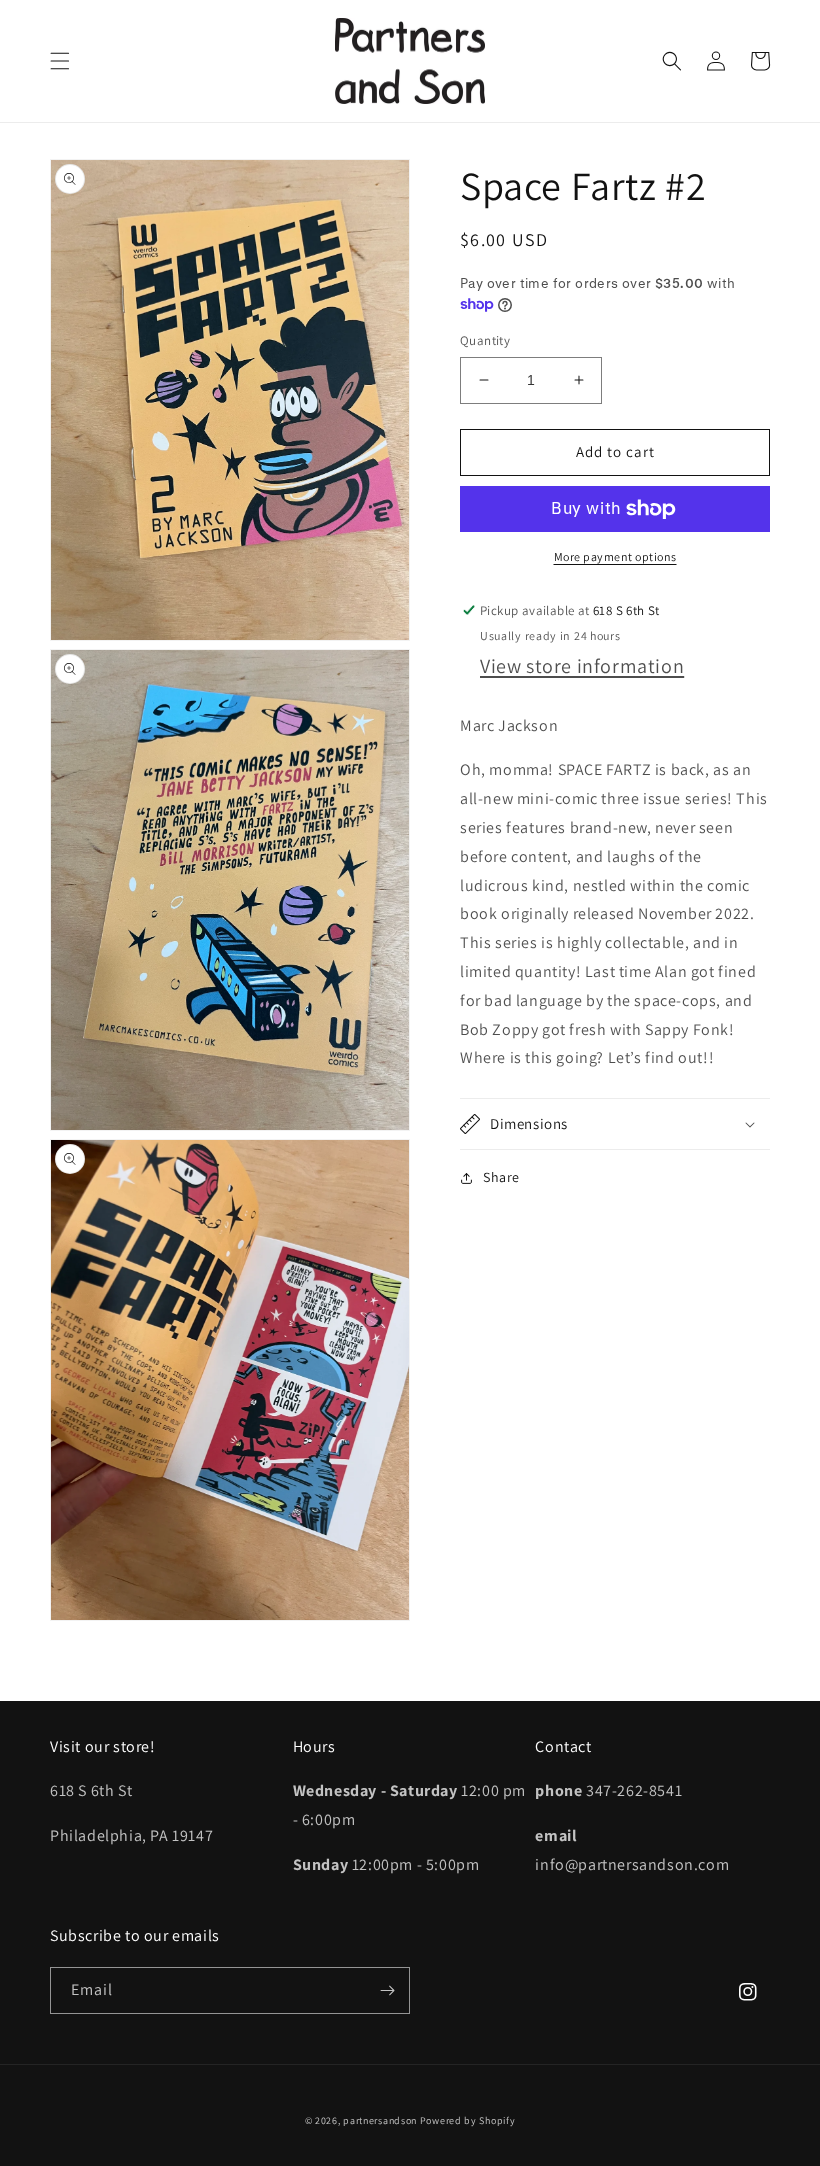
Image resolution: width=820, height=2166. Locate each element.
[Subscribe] (387, 1990)
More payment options (615, 556)
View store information (582, 666)
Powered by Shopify (468, 2120)
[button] (60, 61)
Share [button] (501, 1177)
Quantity (485, 340)
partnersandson (380, 2120)
